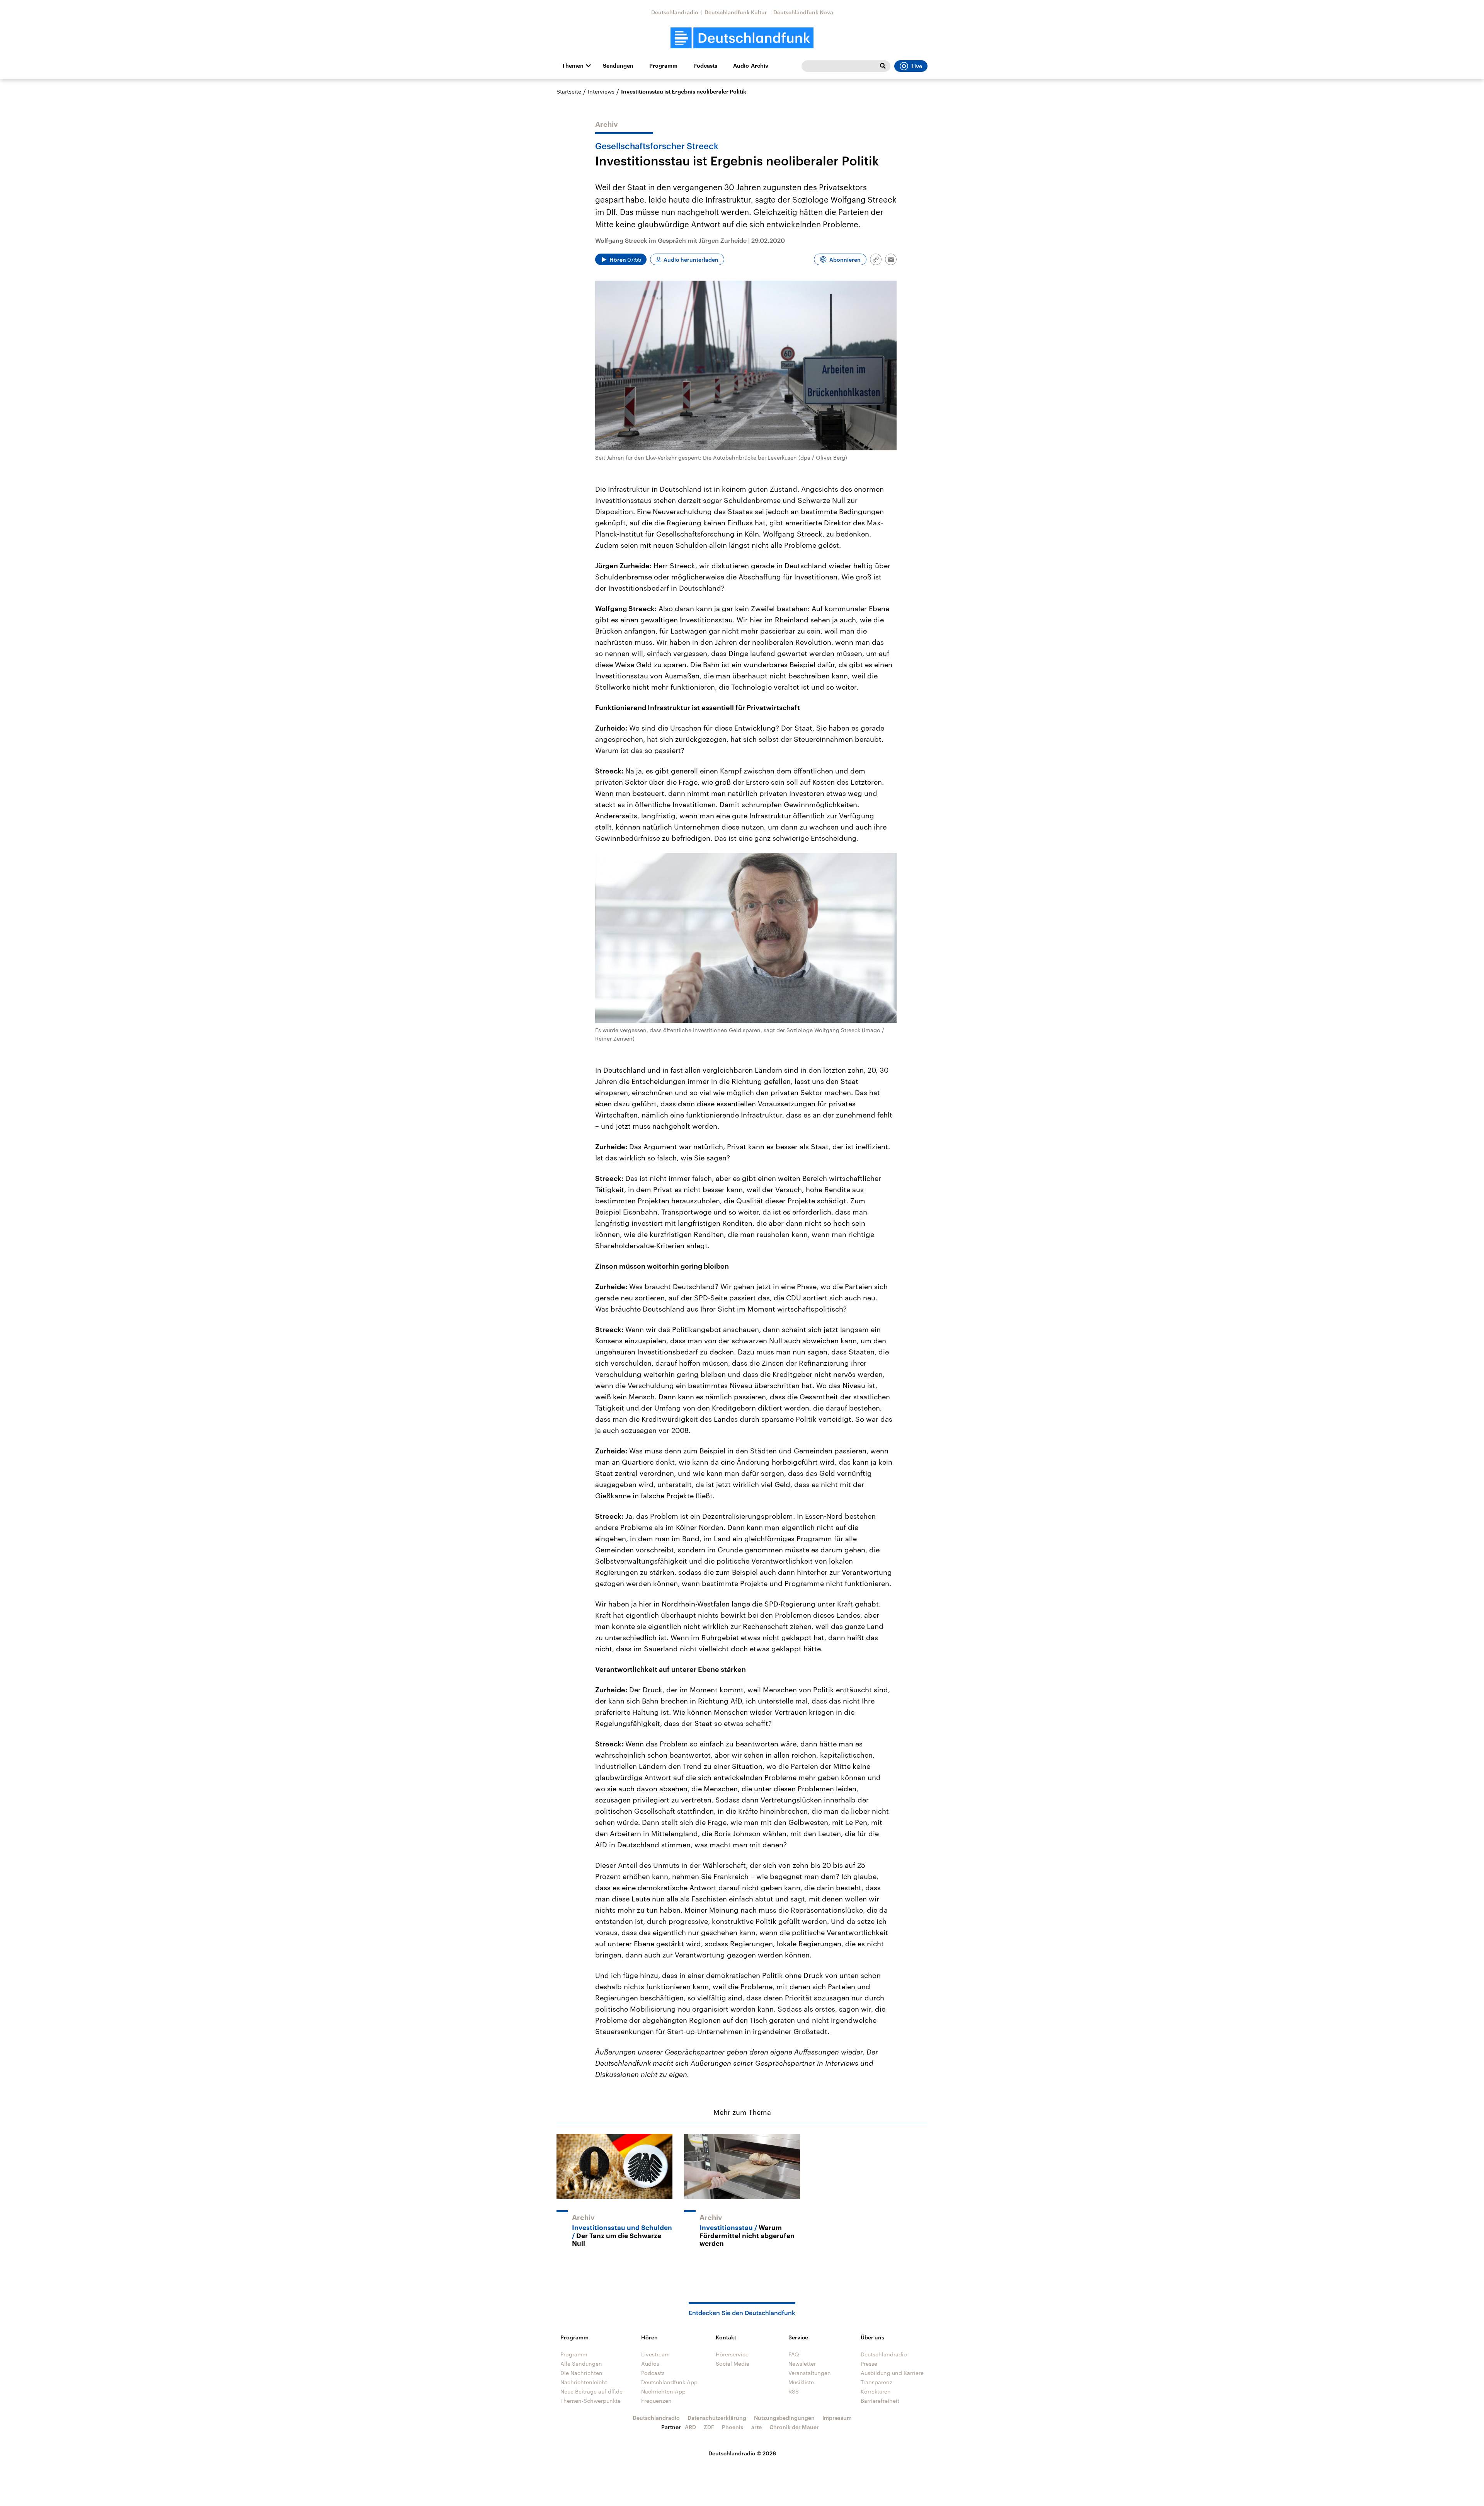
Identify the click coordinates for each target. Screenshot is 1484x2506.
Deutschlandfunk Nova (803, 12)
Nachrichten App (663, 2391)
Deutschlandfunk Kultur (736, 12)
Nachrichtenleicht (584, 2382)
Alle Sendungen (581, 2364)
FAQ (794, 2354)
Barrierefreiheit (880, 2401)
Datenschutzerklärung (717, 2418)
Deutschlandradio (675, 12)
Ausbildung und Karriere (892, 2373)
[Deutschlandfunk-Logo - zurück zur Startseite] (742, 38)
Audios (650, 2364)
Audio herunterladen (691, 260)
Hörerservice (732, 2354)
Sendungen (618, 66)
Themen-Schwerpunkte (591, 2401)
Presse (869, 2364)
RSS (794, 2391)
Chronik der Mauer (794, 2427)
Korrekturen (876, 2391)
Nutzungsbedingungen (784, 2418)
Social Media (733, 2364)
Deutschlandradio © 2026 (742, 2453)
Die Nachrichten (581, 2373)
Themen (573, 66)
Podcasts (705, 66)
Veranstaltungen (810, 2373)
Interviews (601, 91)
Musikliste (801, 2382)
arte (756, 2427)
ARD (690, 2427)
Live (917, 66)
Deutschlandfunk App (669, 2382)
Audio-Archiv (751, 66)
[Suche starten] (883, 66)
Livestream (655, 2354)
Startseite (569, 91)
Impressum (837, 2418)
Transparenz (876, 2382)
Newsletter (802, 2364)
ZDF (709, 2427)
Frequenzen (656, 2401)
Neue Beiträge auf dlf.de (591, 2391)
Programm (663, 66)
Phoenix (733, 2427)
